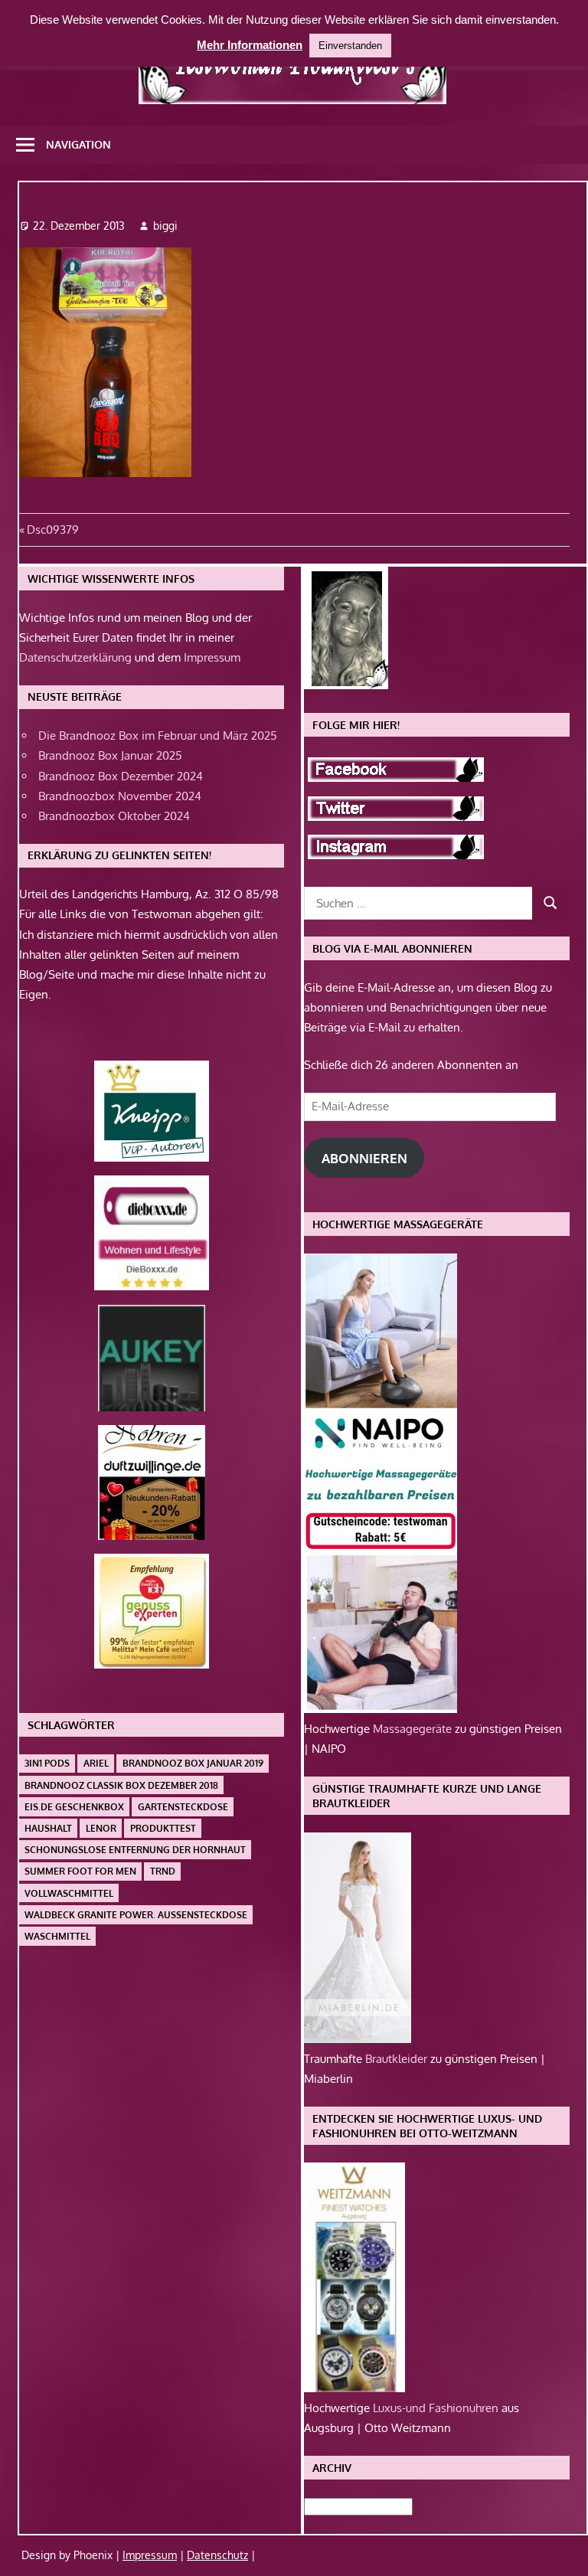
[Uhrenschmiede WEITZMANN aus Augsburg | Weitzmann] (354, 2388)
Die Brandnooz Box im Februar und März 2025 (158, 736)
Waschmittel (57, 1936)
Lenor (101, 1828)
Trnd (163, 1871)
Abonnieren (364, 1158)
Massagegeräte (414, 1729)
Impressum (212, 657)
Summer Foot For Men (80, 1871)
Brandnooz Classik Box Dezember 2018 (121, 1785)
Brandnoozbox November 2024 (120, 796)
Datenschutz (217, 2555)
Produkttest (163, 1828)
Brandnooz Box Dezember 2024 (121, 776)
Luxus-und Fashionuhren (437, 2408)
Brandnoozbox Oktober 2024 (114, 816)
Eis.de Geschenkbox (74, 1807)
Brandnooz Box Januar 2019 (193, 1763)
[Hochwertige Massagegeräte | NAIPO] (381, 1709)
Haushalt (48, 1828)
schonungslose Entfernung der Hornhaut (135, 1850)
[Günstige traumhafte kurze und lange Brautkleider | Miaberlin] (358, 2039)
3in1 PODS (47, 1763)
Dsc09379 (52, 530)
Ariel (96, 1763)
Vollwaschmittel (69, 1893)
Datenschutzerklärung (75, 657)
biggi (165, 226)
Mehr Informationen (250, 45)
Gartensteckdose (183, 1807)
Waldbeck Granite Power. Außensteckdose (136, 1915)
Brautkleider (398, 2059)
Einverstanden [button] (350, 46)
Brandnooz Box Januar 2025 (110, 755)
